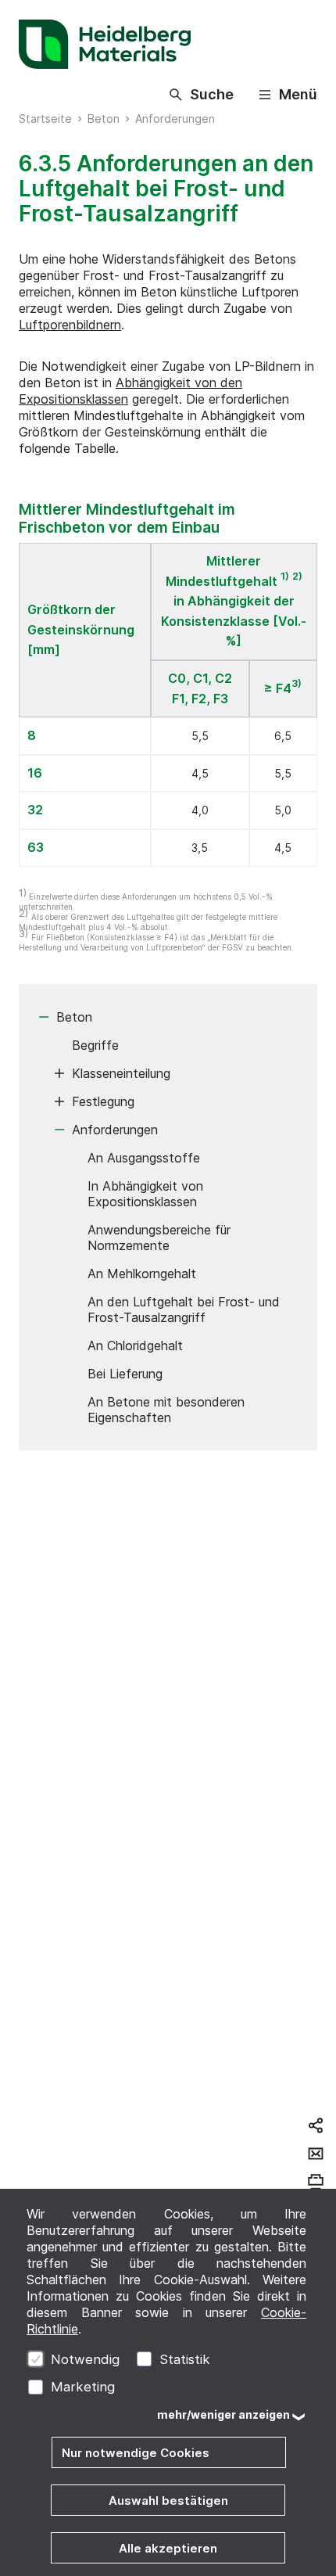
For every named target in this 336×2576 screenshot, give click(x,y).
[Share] (316, 2125)
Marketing (83, 2387)
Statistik (185, 2359)
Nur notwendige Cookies (136, 2453)
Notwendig (85, 2359)
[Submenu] (44, 1017)
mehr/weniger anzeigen (223, 2414)
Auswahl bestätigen (168, 2501)
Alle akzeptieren (168, 2548)
